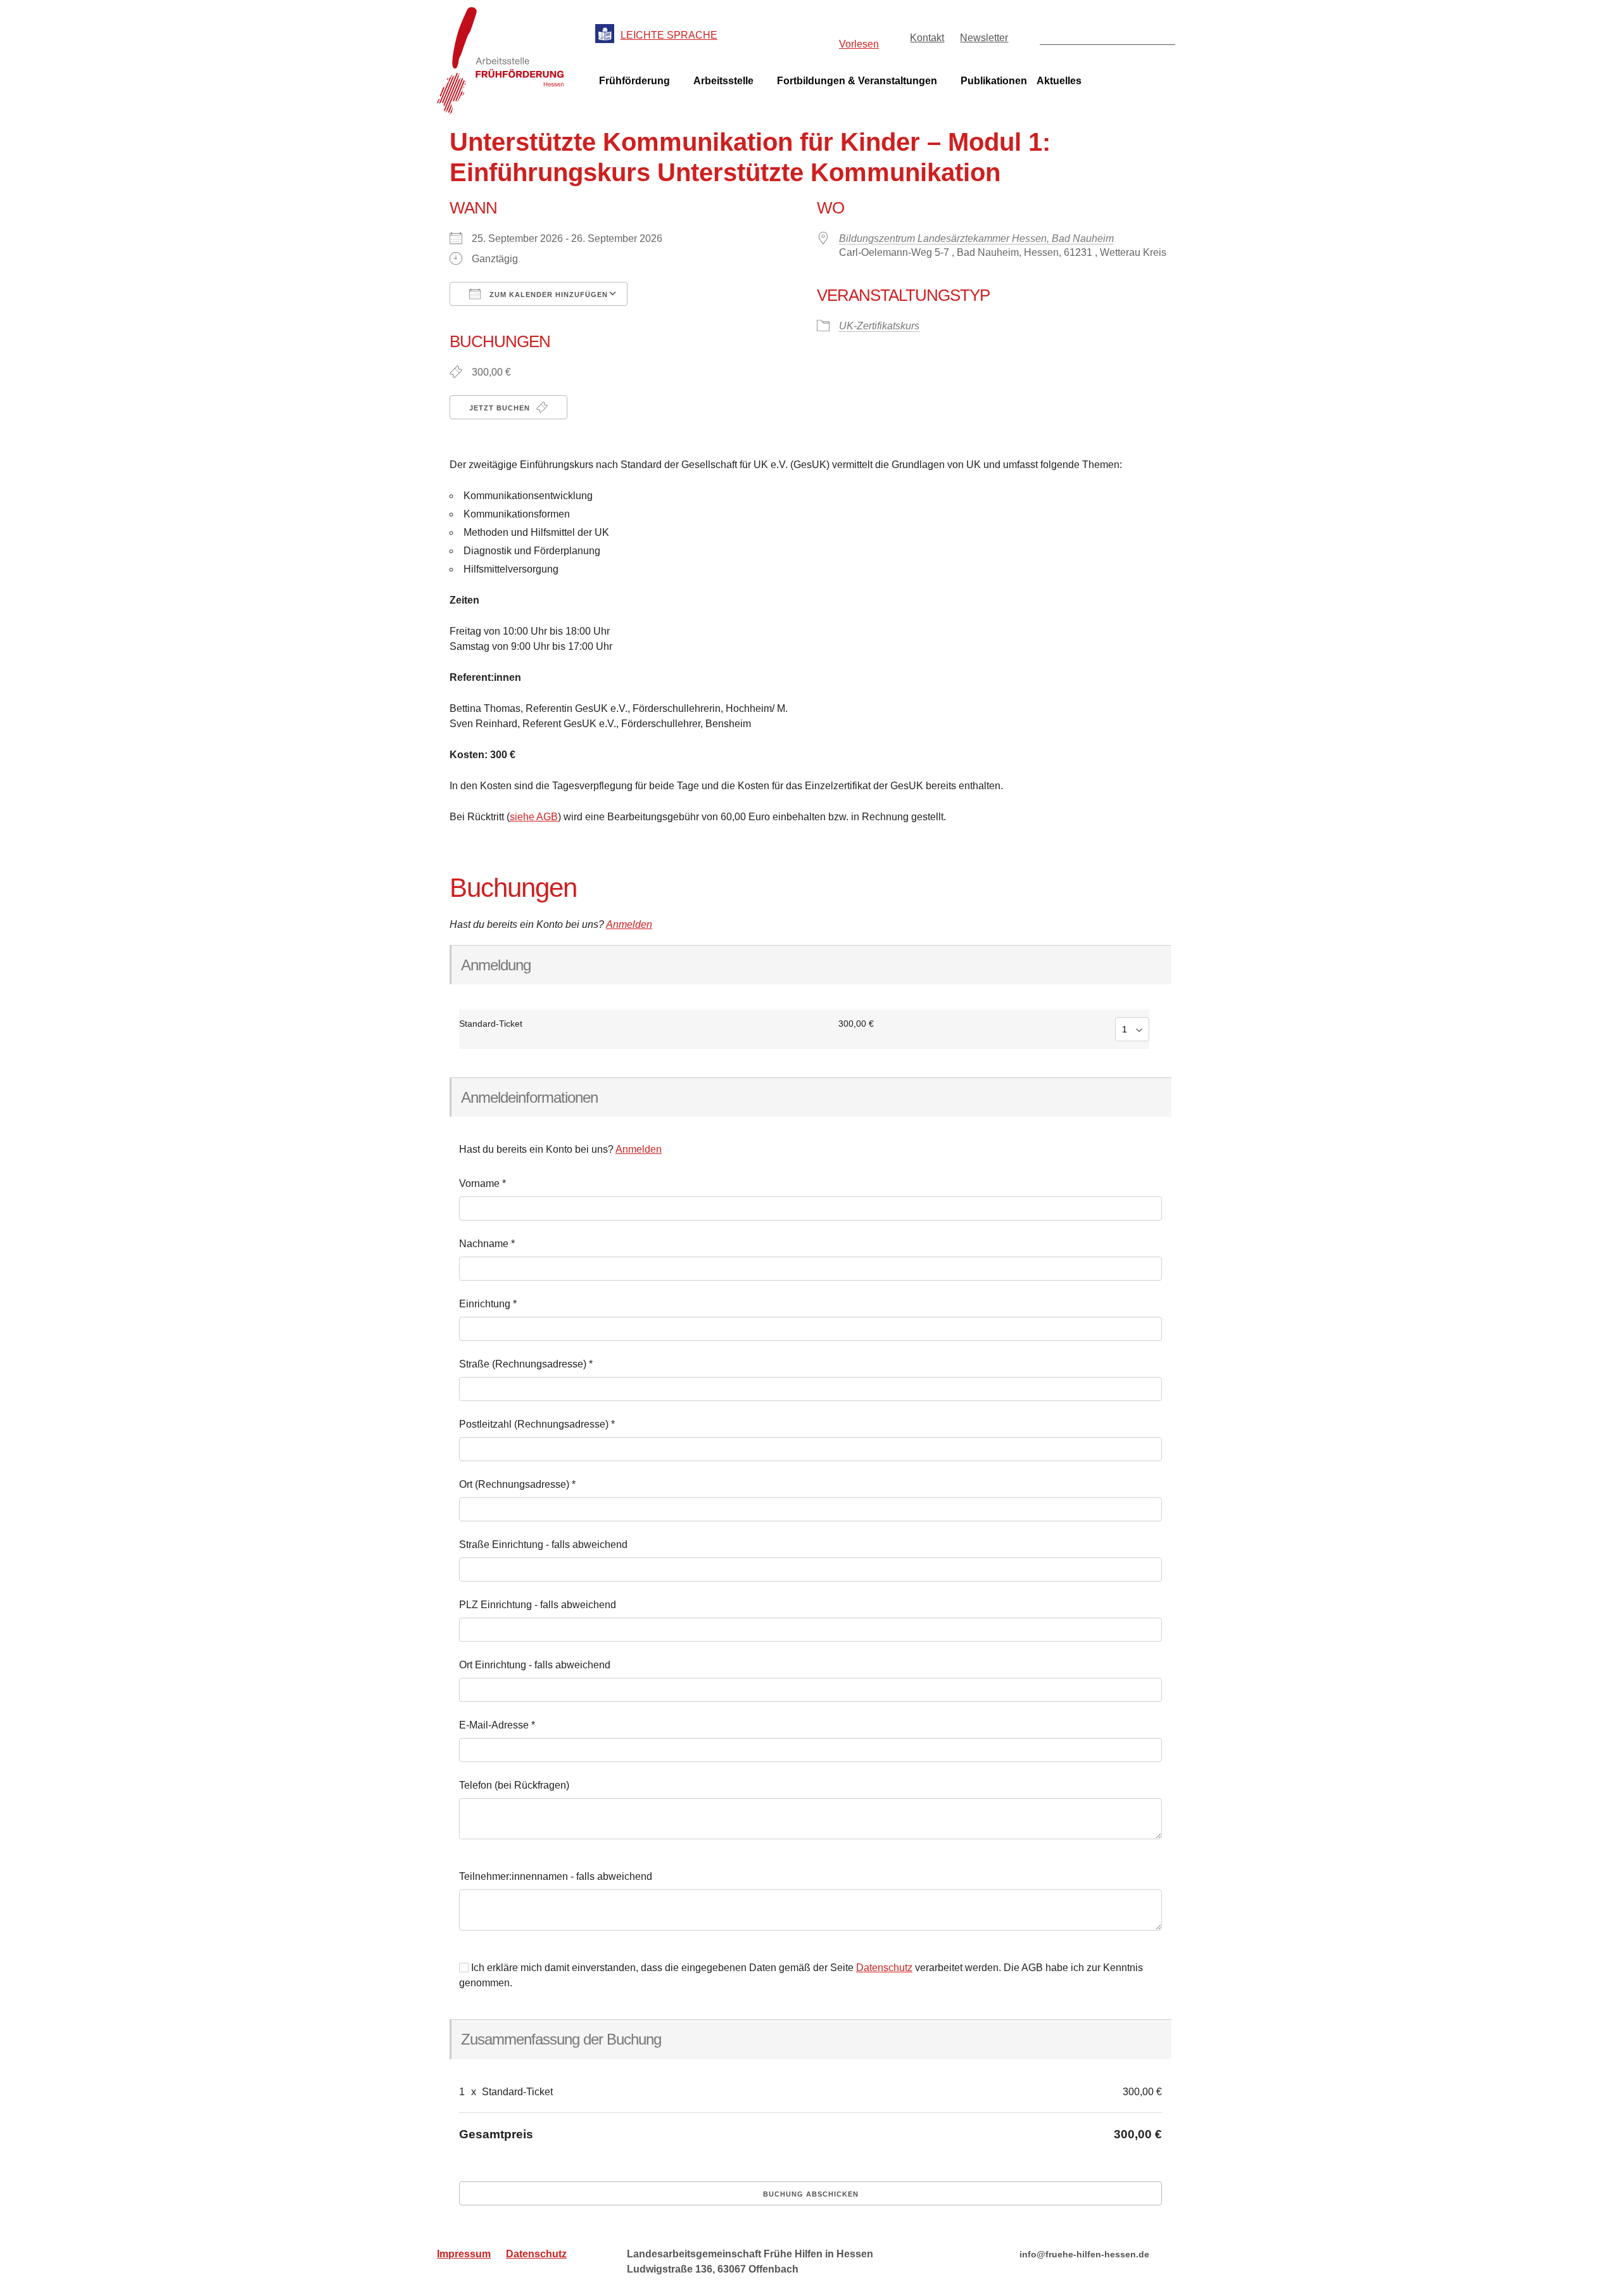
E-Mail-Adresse (497, 1725)
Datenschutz (884, 1968)
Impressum (464, 2254)
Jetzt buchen (501, 408)
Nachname (487, 1244)
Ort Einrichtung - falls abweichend (535, 1665)
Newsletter (984, 38)
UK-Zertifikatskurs (879, 326)
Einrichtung (488, 1304)
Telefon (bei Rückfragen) (514, 1785)
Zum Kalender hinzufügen (547, 295)
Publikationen (994, 81)
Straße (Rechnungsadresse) (526, 1364)
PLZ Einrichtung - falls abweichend (538, 1605)
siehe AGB (534, 817)
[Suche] (1165, 34)
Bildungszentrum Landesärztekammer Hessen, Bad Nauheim (976, 238)
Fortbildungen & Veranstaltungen (857, 81)
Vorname (483, 1183)
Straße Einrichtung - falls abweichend (543, 1544)
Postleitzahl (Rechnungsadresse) (537, 1424)
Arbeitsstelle (723, 81)
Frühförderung (634, 81)
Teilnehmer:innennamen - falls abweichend (556, 1876)
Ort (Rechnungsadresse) (517, 1484)
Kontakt (927, 38)
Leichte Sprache (669, 35)
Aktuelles (1059, 81)
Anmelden (629, 924)
